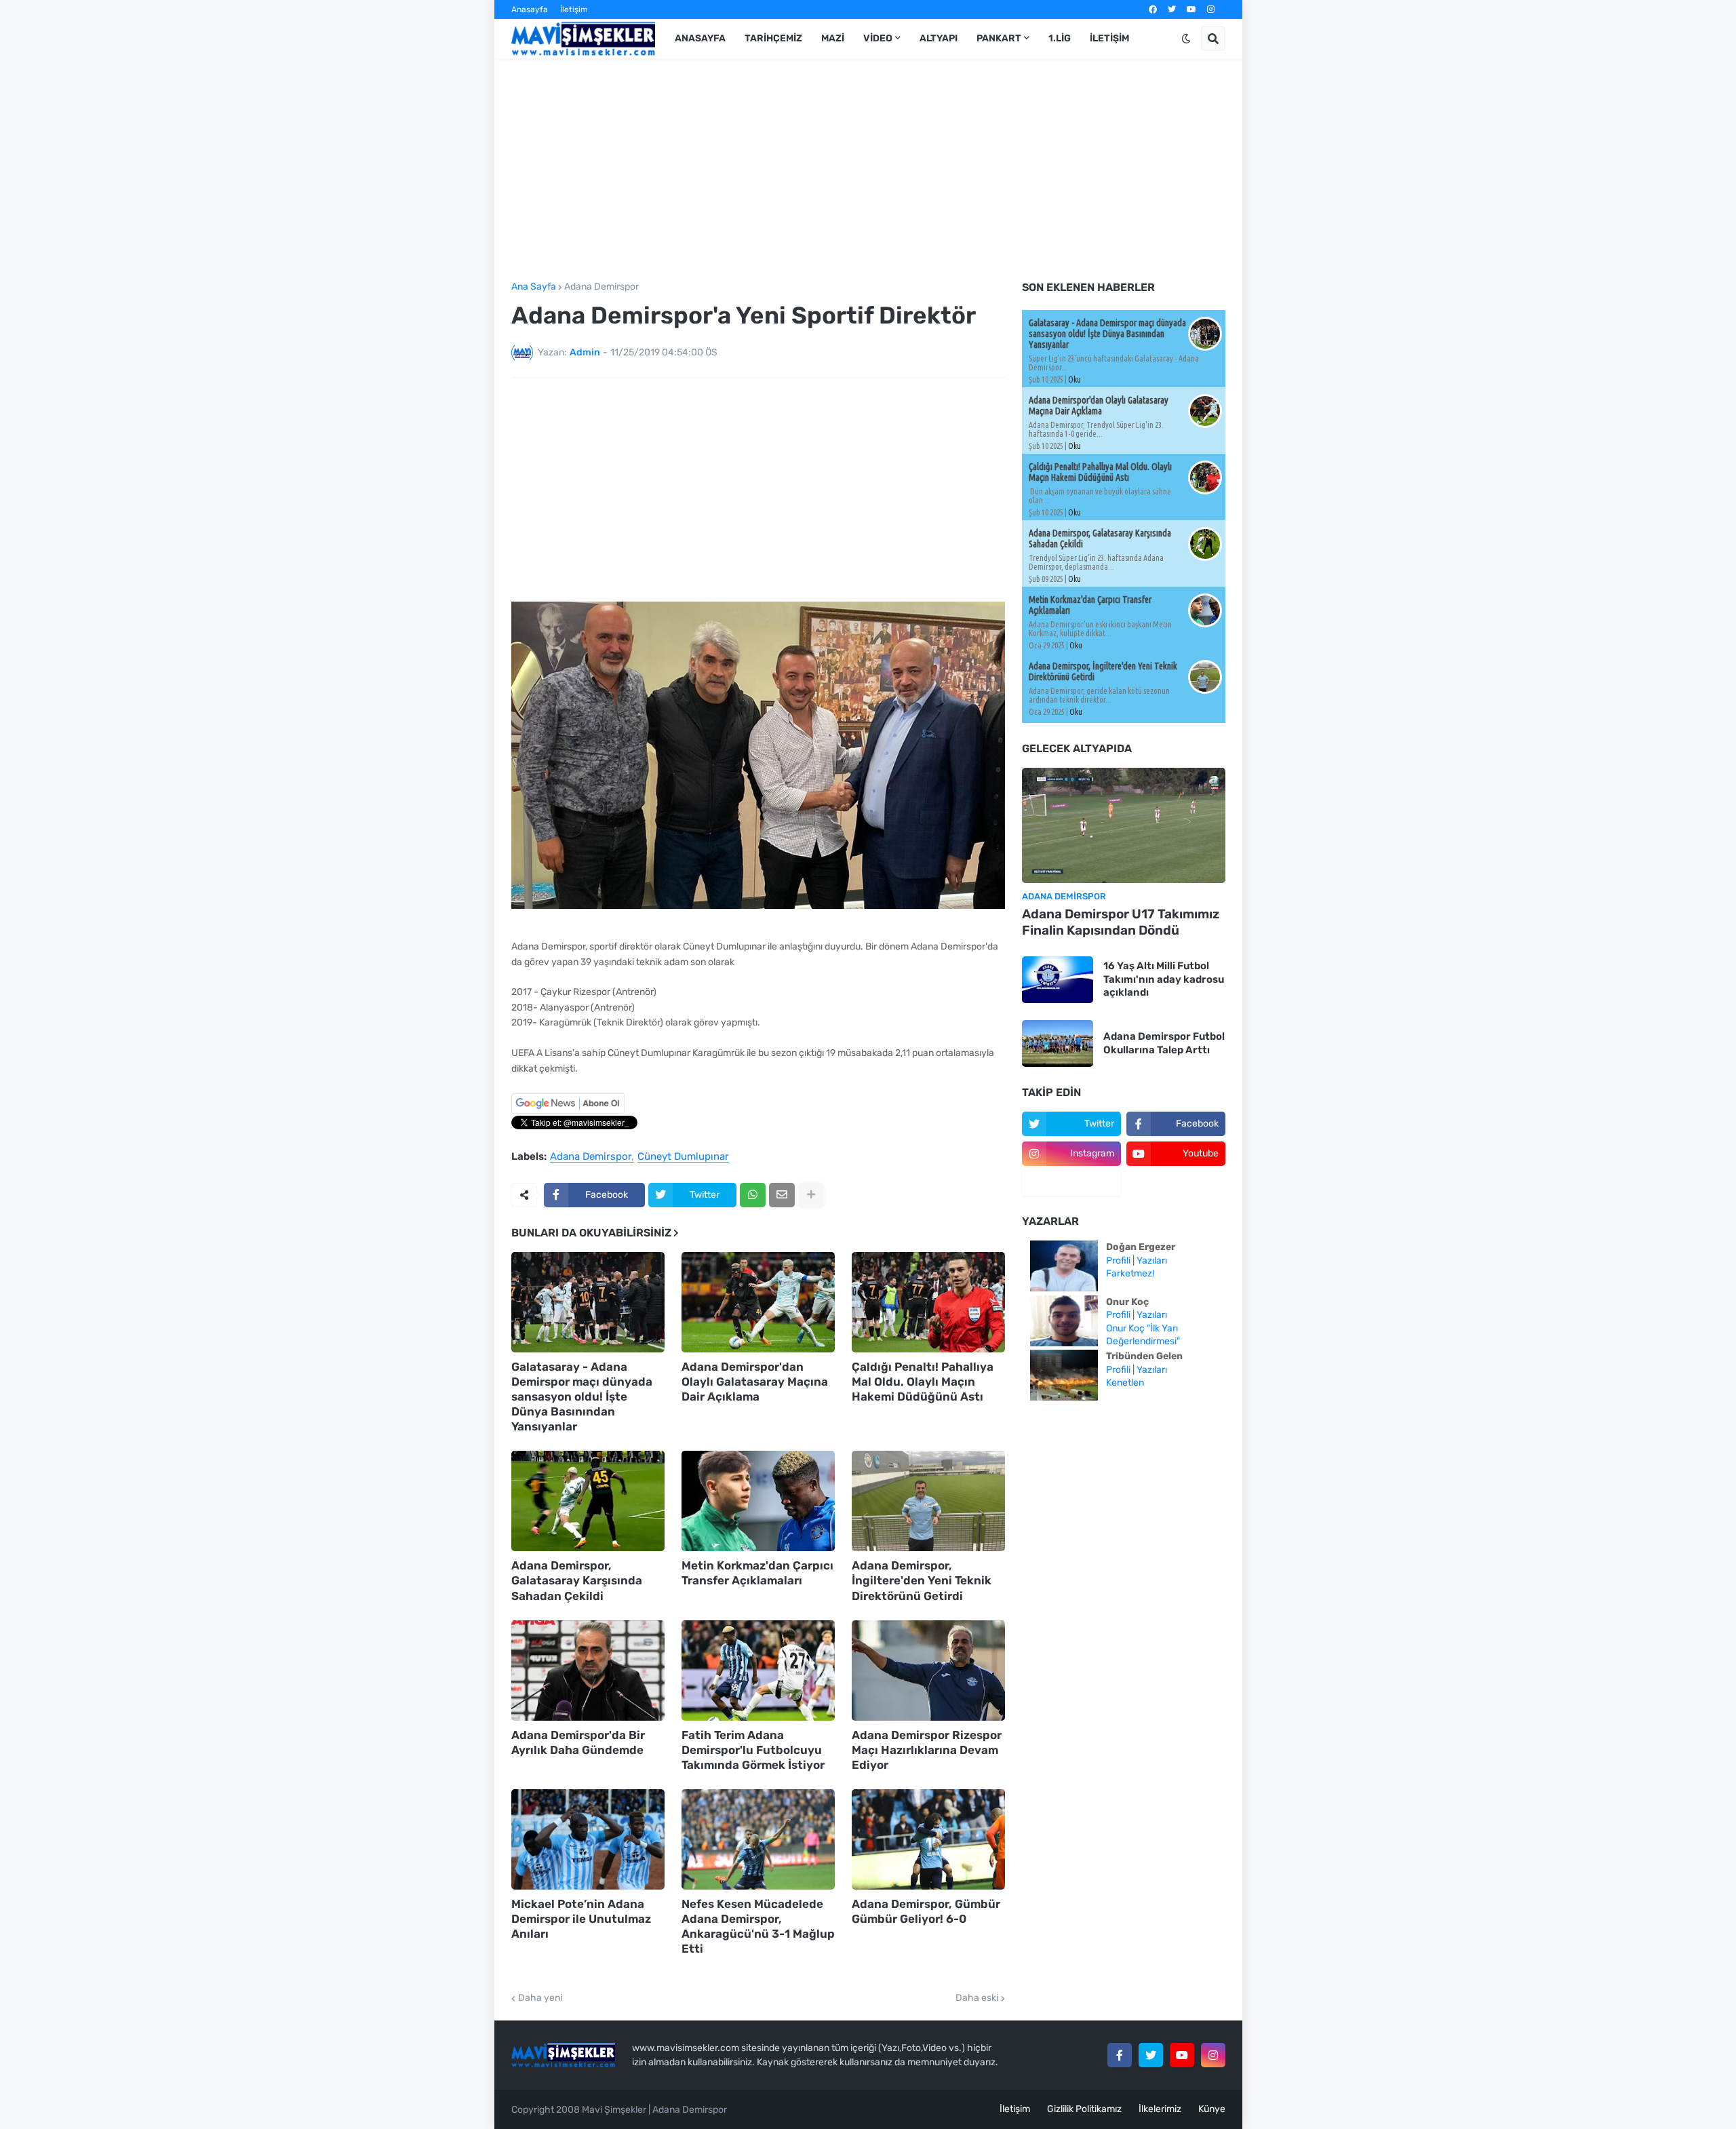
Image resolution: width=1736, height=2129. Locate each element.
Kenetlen (1125, 1383)
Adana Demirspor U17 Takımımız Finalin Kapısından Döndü (1121, 922)
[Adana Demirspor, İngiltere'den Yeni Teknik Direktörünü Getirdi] (928, 1501)
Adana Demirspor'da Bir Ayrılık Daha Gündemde (578, 1742)
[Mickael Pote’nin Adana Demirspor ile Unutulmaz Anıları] (588, 1839)
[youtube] (1191, 9)
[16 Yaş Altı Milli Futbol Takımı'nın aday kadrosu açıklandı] (1058, 980)
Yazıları (1152, 1261)
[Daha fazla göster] (811, 1195)
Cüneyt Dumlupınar (683, 1157)
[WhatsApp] (753, 1195)
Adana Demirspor (601, 287)
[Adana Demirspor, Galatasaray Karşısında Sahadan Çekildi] (588, 1501)
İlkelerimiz (1160, 2109)
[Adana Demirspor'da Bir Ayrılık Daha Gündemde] (588, 1671)
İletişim (574, 9)
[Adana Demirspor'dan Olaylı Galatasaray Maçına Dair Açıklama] (758, 1302)
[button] (1186, 39)
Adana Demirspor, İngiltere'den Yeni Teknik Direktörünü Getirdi (922, 1580)
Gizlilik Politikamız (1084, 2109)
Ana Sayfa (534, 287)
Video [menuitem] (878, 38)
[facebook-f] (1120, 2055)
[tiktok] (1071, 1184)
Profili (1118, 1261)
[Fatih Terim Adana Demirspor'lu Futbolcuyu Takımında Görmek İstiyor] (758, 1671)
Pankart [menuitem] (999, 38)
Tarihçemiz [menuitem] (773, 38)
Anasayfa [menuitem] (700, 38)
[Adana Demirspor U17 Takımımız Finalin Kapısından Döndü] (1124, 825)
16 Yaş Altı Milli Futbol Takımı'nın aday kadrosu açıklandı (1164, 979)
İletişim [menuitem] (1109, 38)
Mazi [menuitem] (833, 38)
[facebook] (1153, 9)
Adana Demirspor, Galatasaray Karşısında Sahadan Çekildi (577, 1580)
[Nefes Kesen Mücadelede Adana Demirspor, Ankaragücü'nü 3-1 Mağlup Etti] (758, 1839)
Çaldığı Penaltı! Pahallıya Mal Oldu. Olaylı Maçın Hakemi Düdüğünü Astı (923, 1382)
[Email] (782, 1195)
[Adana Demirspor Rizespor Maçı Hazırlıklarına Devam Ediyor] (928, 1671)
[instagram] (1211, 9)
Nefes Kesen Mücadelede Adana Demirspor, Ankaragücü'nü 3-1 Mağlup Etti (758, 1926)
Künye (1212, 2109)
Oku (1074, 379)
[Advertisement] (868, 170)
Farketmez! (1130, 1273)
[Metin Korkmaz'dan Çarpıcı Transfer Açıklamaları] (758, 1501)
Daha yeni (540, 1998)
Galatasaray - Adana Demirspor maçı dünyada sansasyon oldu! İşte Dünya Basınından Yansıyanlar (582, 1396)
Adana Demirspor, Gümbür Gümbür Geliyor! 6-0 (926, 1911)
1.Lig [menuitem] (1060, 38)
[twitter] (1172, 9)
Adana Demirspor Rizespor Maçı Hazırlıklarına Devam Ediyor (927, 1750)
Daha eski (977, 1998)
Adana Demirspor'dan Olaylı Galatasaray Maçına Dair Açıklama (755, 1382)
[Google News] (568, 1111)
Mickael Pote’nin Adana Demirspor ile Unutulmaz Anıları (581, 1919)
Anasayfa (530, 9)
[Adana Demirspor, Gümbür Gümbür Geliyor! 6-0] (928, 1839)
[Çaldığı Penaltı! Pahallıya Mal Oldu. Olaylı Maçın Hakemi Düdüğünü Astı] (928, 1302)
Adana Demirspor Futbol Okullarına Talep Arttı (1164, 1043)
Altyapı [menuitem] (939, 38)
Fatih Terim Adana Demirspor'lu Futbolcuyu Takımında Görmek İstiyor (753, 1750)
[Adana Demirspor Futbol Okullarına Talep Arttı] (1058, 1043)
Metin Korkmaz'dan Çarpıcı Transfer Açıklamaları (757, 1573)
